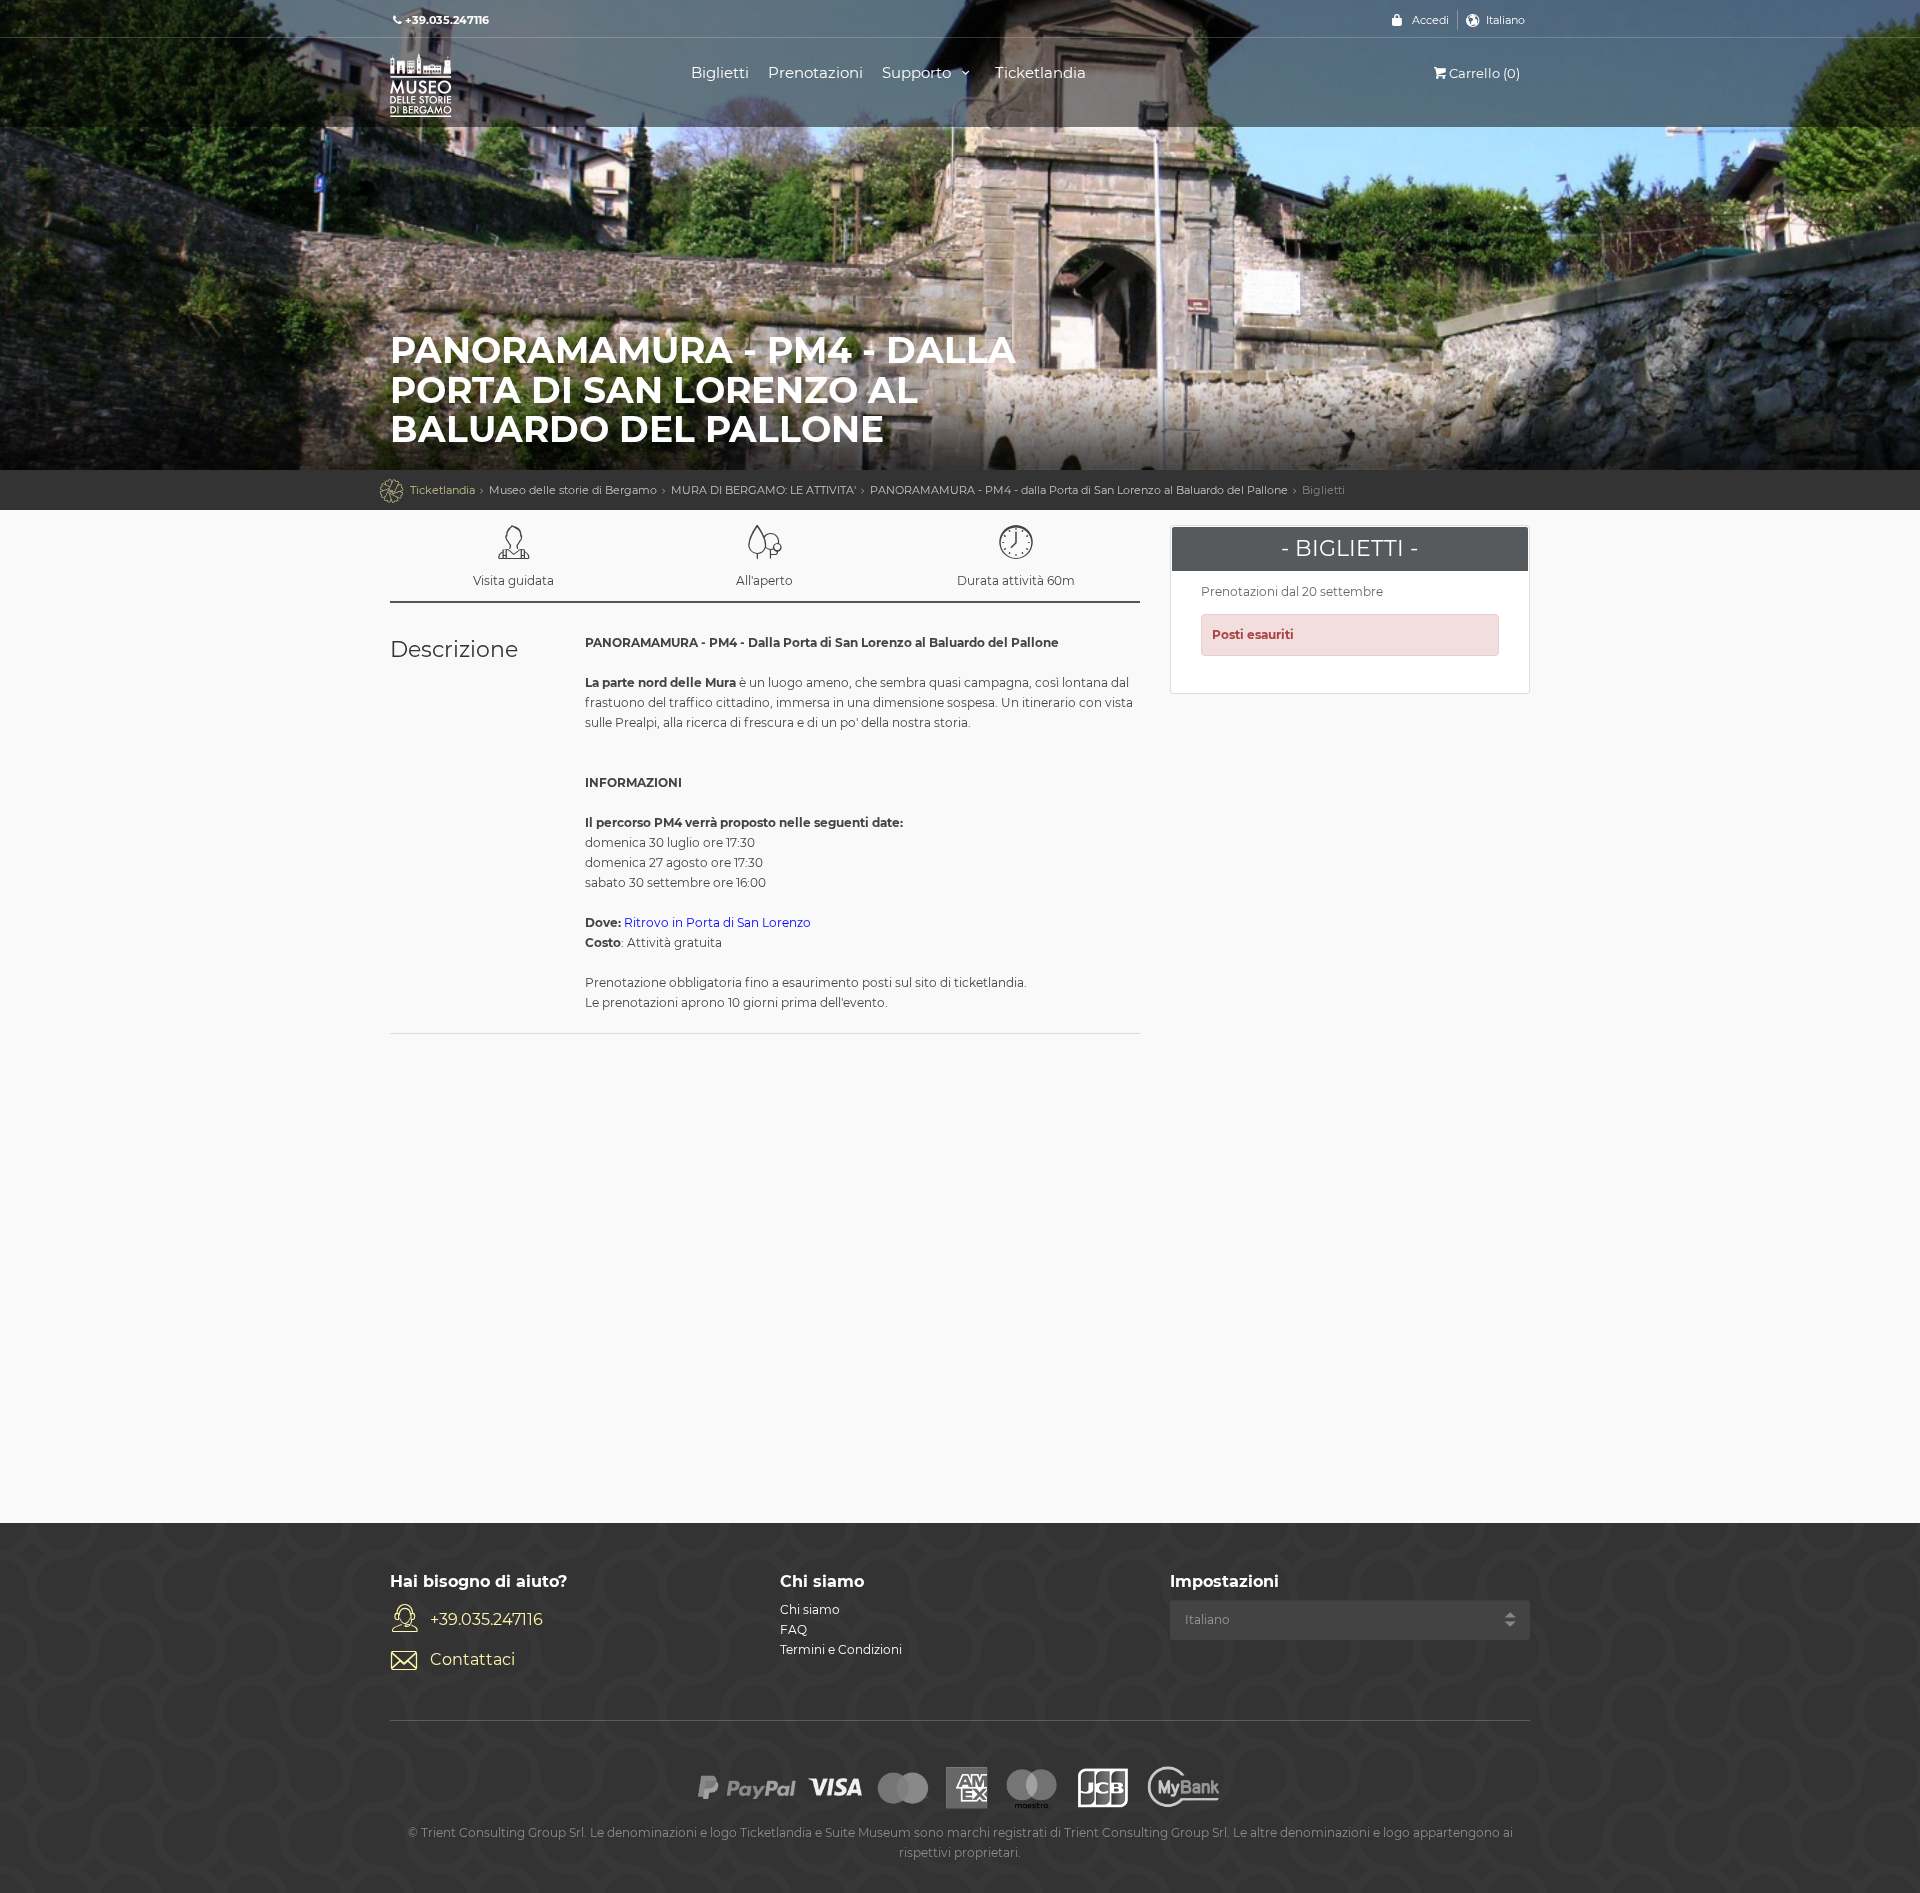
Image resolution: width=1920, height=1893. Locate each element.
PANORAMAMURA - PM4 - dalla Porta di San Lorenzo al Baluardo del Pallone (1079, 490)
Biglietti (720, 72)
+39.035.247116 (486, 1619)
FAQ (793, 1629)
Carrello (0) (1484, 73)
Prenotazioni (815, 72)
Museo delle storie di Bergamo (573, 490)
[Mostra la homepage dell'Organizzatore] (518, 83)
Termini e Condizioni (841, 1649)
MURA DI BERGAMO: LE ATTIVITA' (763, 490)
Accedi (1430, 20)
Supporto (918, 72)
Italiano (1505, 20)
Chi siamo (810, 1609)
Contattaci (472, 1659)
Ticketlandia (1040, 72)
